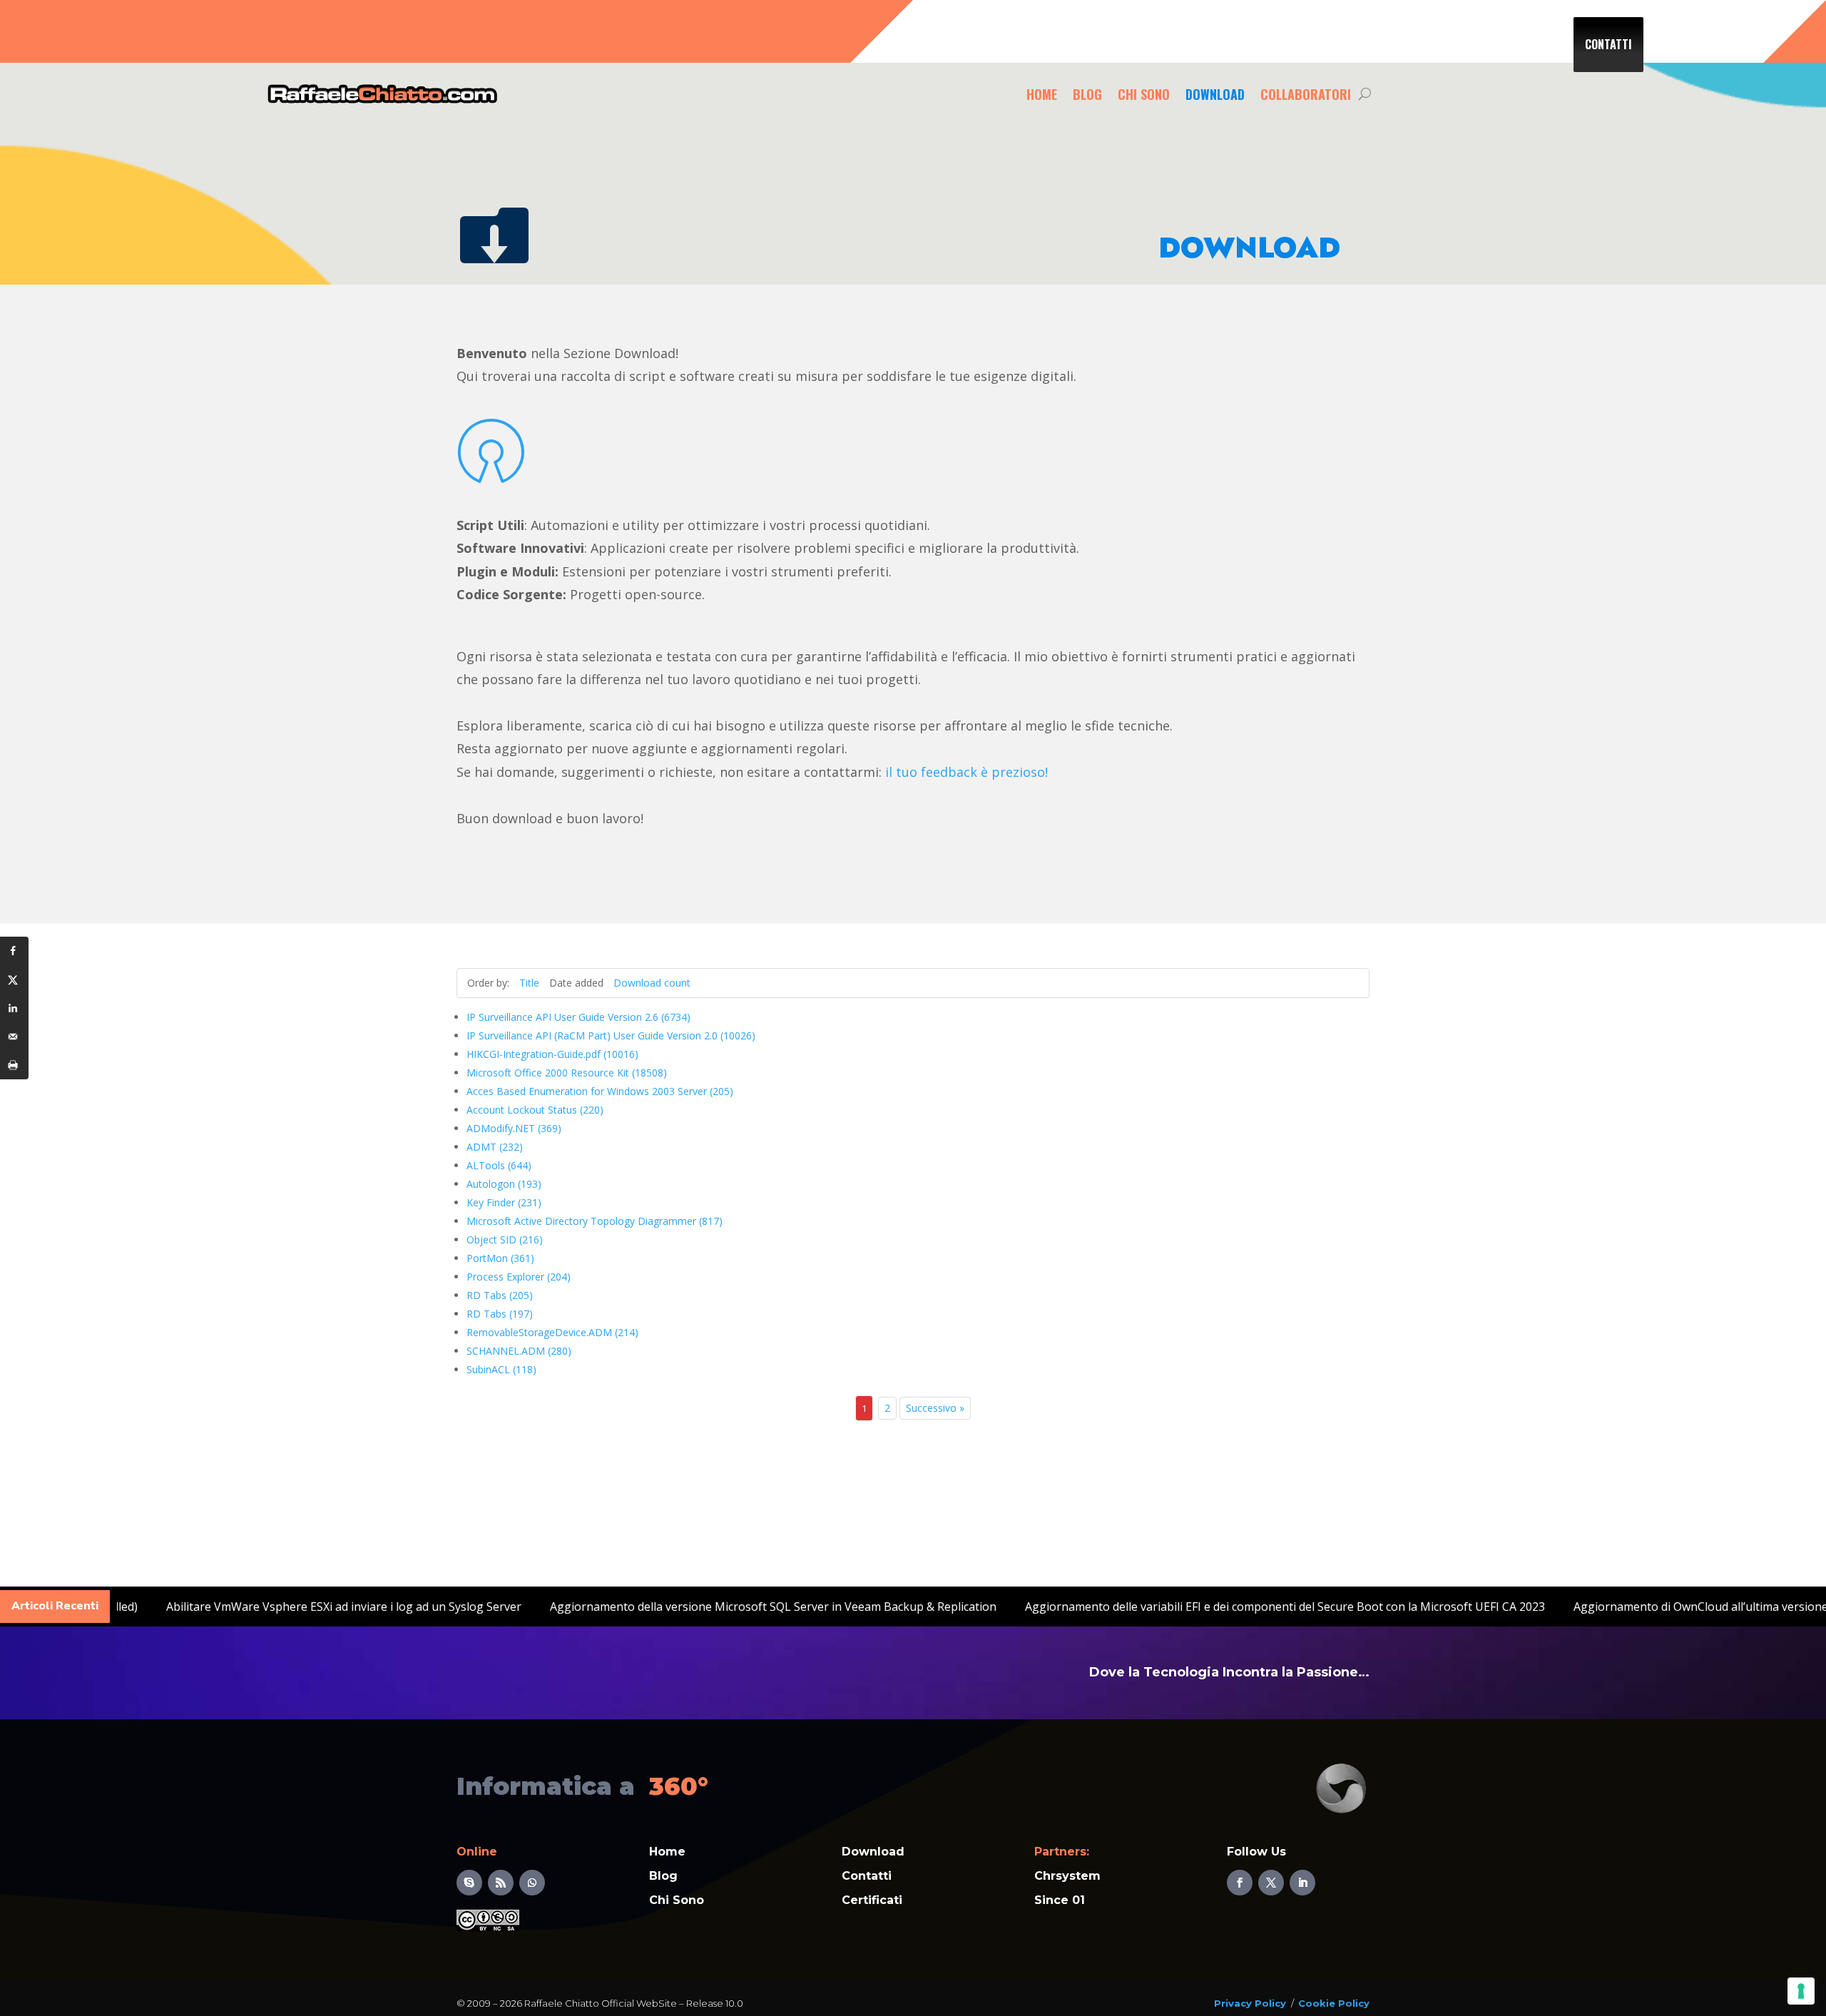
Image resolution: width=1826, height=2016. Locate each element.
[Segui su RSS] (501, 1883)
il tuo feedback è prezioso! (966, 772)
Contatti (1608, 44)
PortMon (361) (500, 1258)
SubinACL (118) (501, 1369)
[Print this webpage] (14, 1065)
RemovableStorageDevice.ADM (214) (552, 1332)
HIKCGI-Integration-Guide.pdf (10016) (552, 1054)
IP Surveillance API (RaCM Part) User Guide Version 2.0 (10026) (611, 1035)
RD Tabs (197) (500, 1314)
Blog (1087, 94)
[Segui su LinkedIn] (1302, 1883)
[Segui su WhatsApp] (532, 1883)
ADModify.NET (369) (514, 1128)
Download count (652, 983)
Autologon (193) (504, 1184)
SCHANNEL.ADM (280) (519, 1351)
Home (1042, 94)
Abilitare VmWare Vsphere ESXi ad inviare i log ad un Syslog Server (448, 1607)
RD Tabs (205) (500, 1295)
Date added (576, 983)
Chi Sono (1144, 94)
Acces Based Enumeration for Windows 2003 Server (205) (600, 1091)
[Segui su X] (1271, 1883)
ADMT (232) (495, 1147)
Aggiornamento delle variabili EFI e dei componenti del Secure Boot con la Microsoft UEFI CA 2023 (1389, 1607)
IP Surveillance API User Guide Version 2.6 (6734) (578, 1017)
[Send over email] (14, 1037)
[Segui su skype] (469, 1883)
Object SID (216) (505, 1239)
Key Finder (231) (504, 1202)
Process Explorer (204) (519, 1277)
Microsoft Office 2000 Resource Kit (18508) (567, 1073)
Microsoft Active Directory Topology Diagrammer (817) (595, 1221)
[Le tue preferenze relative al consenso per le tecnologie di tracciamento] (1801, 1991)
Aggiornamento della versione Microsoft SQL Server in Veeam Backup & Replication (877, 1607)
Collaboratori (1306, 94)
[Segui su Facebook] (1240, 1883)
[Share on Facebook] (14, 951)
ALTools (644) (499, 1165)
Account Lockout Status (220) (535, 1110)
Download (1215, 94)
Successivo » (935, 1408)
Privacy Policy (1250, 2003)
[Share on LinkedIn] (14, 1008)
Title (529, 983)
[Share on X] (14, 979)
